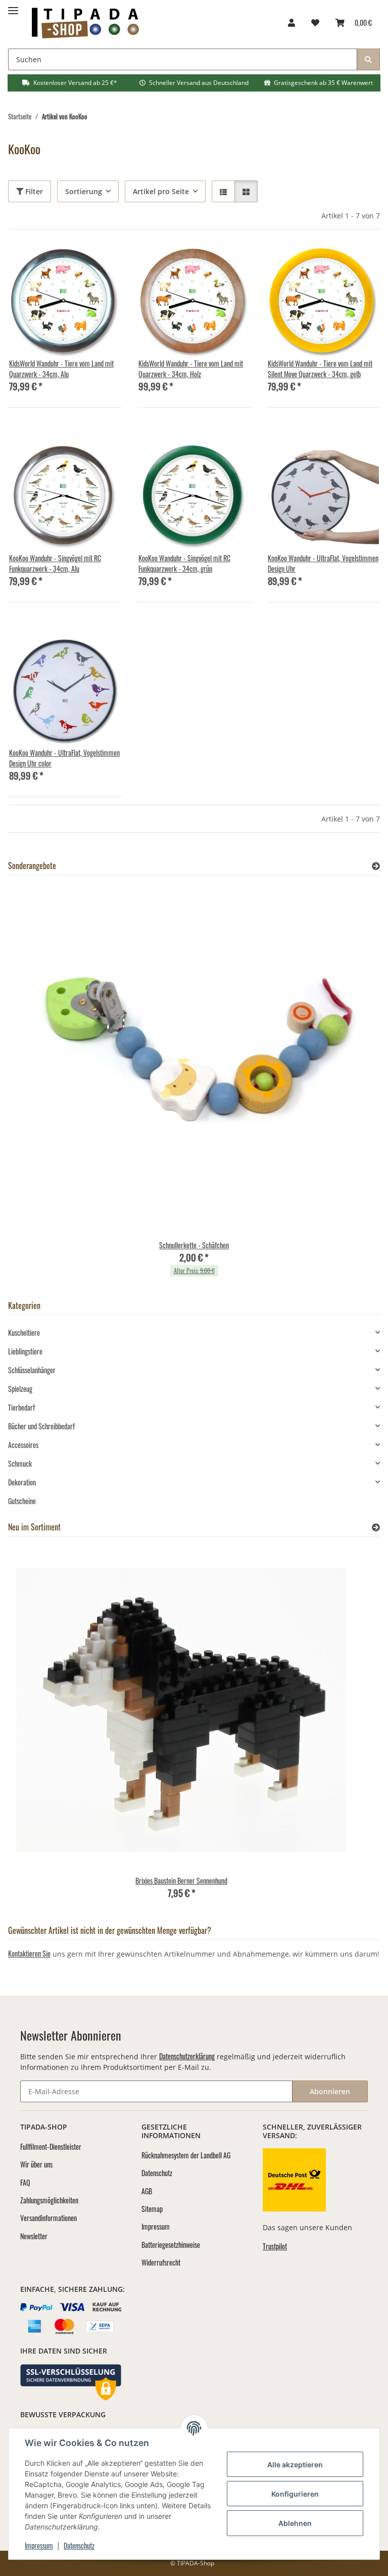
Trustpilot (275, 2246)
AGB (147, 2191)
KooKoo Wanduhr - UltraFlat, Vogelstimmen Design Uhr (323, 563)
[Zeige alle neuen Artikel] (376, 1527)
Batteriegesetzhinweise (171, 2245)
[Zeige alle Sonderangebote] (376, 866)
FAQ (25, 2182)
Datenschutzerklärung (187, 2056)
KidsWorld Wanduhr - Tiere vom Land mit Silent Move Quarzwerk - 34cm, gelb (320, 369)
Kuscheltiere (24, 1332)
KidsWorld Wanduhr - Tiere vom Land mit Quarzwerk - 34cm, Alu (61, 369)
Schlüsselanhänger (32, 1370)
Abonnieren (330, 2091)
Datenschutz (79, 2545)
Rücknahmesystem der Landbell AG (186, 2155)
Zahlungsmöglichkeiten (49, 2200)
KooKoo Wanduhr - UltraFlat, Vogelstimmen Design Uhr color (64, 758)
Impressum (39, 2545)
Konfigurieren (295, 2494)
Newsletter (34, 2236)
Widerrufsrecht (161, 2262)
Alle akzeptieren (295, 2465)
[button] (292, 22)
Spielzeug (20, 1389)
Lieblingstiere (25, 1351)
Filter (33, 191)
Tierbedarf (21, 1407)
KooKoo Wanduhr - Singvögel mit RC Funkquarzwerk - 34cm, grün (184, 563)
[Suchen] (368, 59)
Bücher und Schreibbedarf (41, 1426)
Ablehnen (295, 2523)
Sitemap (152, 2209)
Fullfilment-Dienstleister (51, 2146)
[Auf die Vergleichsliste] (78, 263)
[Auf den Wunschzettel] (104, 263)
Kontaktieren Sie (29, 1953)
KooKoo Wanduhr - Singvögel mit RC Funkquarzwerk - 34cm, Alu (55, 563)
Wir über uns (36, 2164)
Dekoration (22, 1482)
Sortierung (84, 191)
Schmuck (20, 1463)
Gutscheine (22, 1501)
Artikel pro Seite (161, 191)
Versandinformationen (48, 2218)
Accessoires (23, 1445)
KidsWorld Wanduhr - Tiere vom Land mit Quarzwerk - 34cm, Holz (191, 369)
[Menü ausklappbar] (13, 6)
